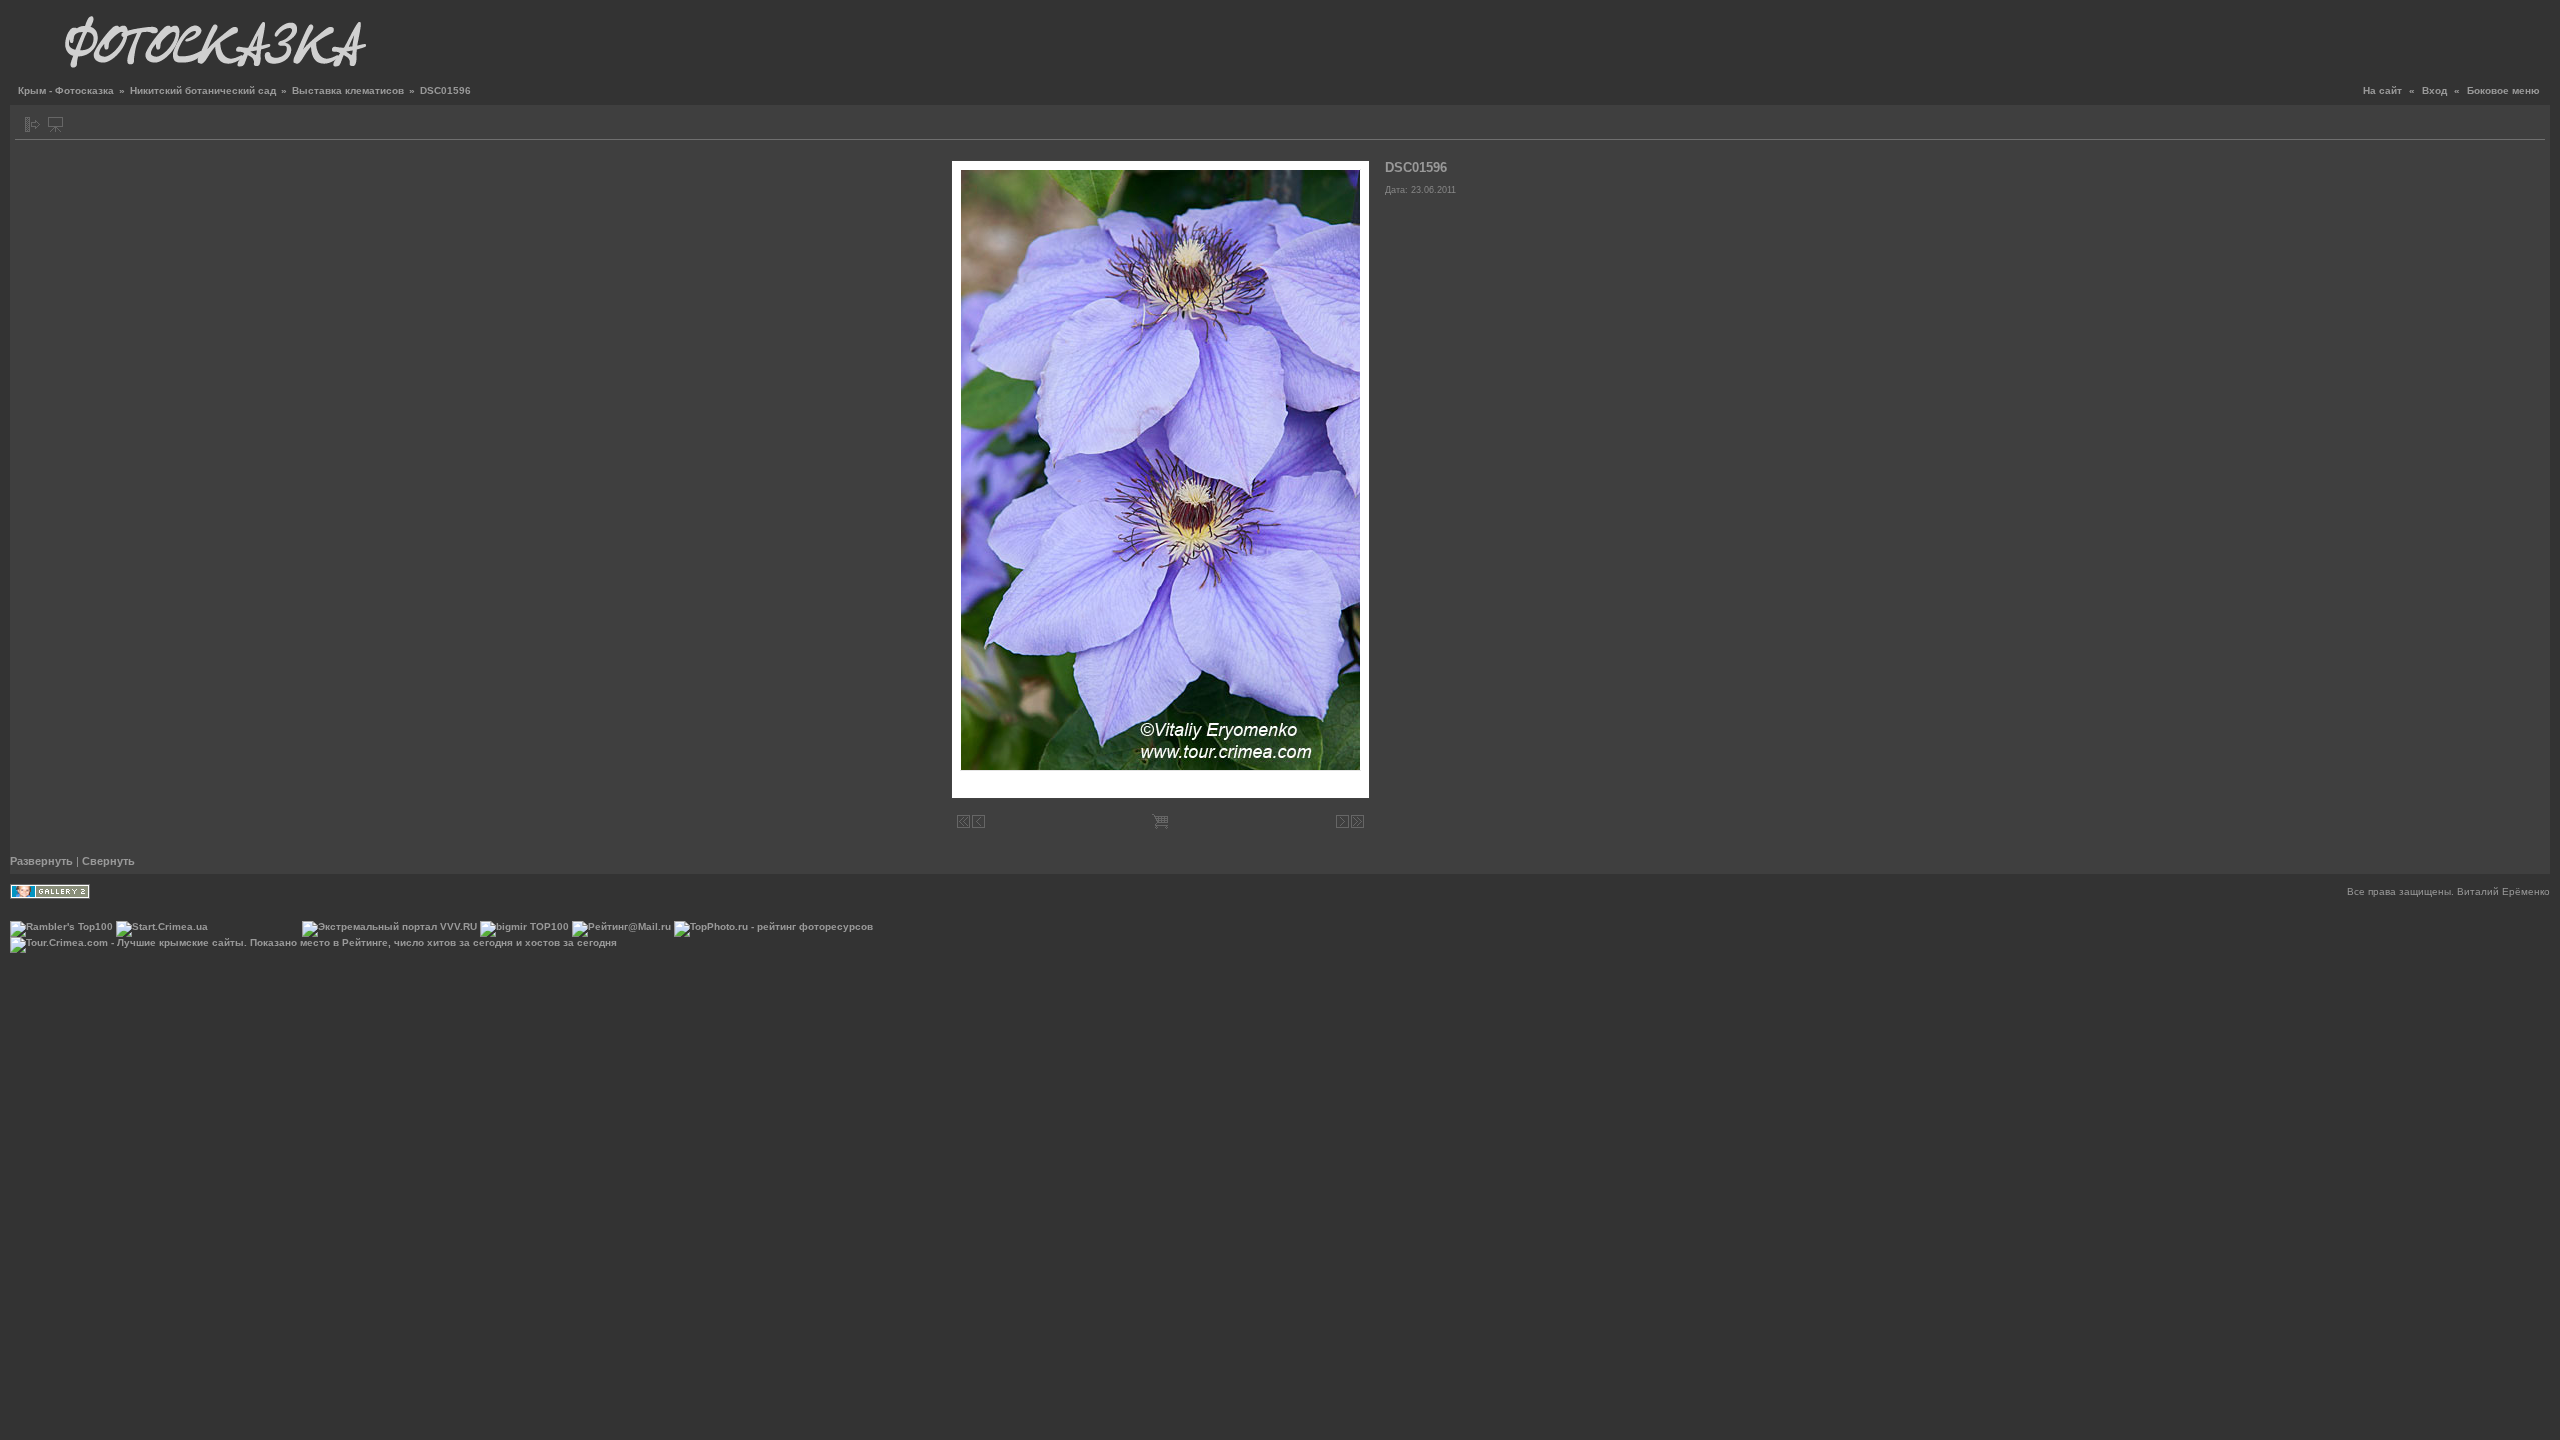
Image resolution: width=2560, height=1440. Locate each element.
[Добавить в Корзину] (1160, 821)
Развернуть (41, 861)
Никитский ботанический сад (203, 90)
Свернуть (108, 861)
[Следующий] (1342, 821)
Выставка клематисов (348, 90)
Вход (2434, 90)
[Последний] (1357, 821)
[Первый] (963, 821)
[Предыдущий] (978, 821)
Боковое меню (2503, 90)
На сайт (2382, 90)
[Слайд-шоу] (55, 124)
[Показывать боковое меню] (32, 124)
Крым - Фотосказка (66, 90)
